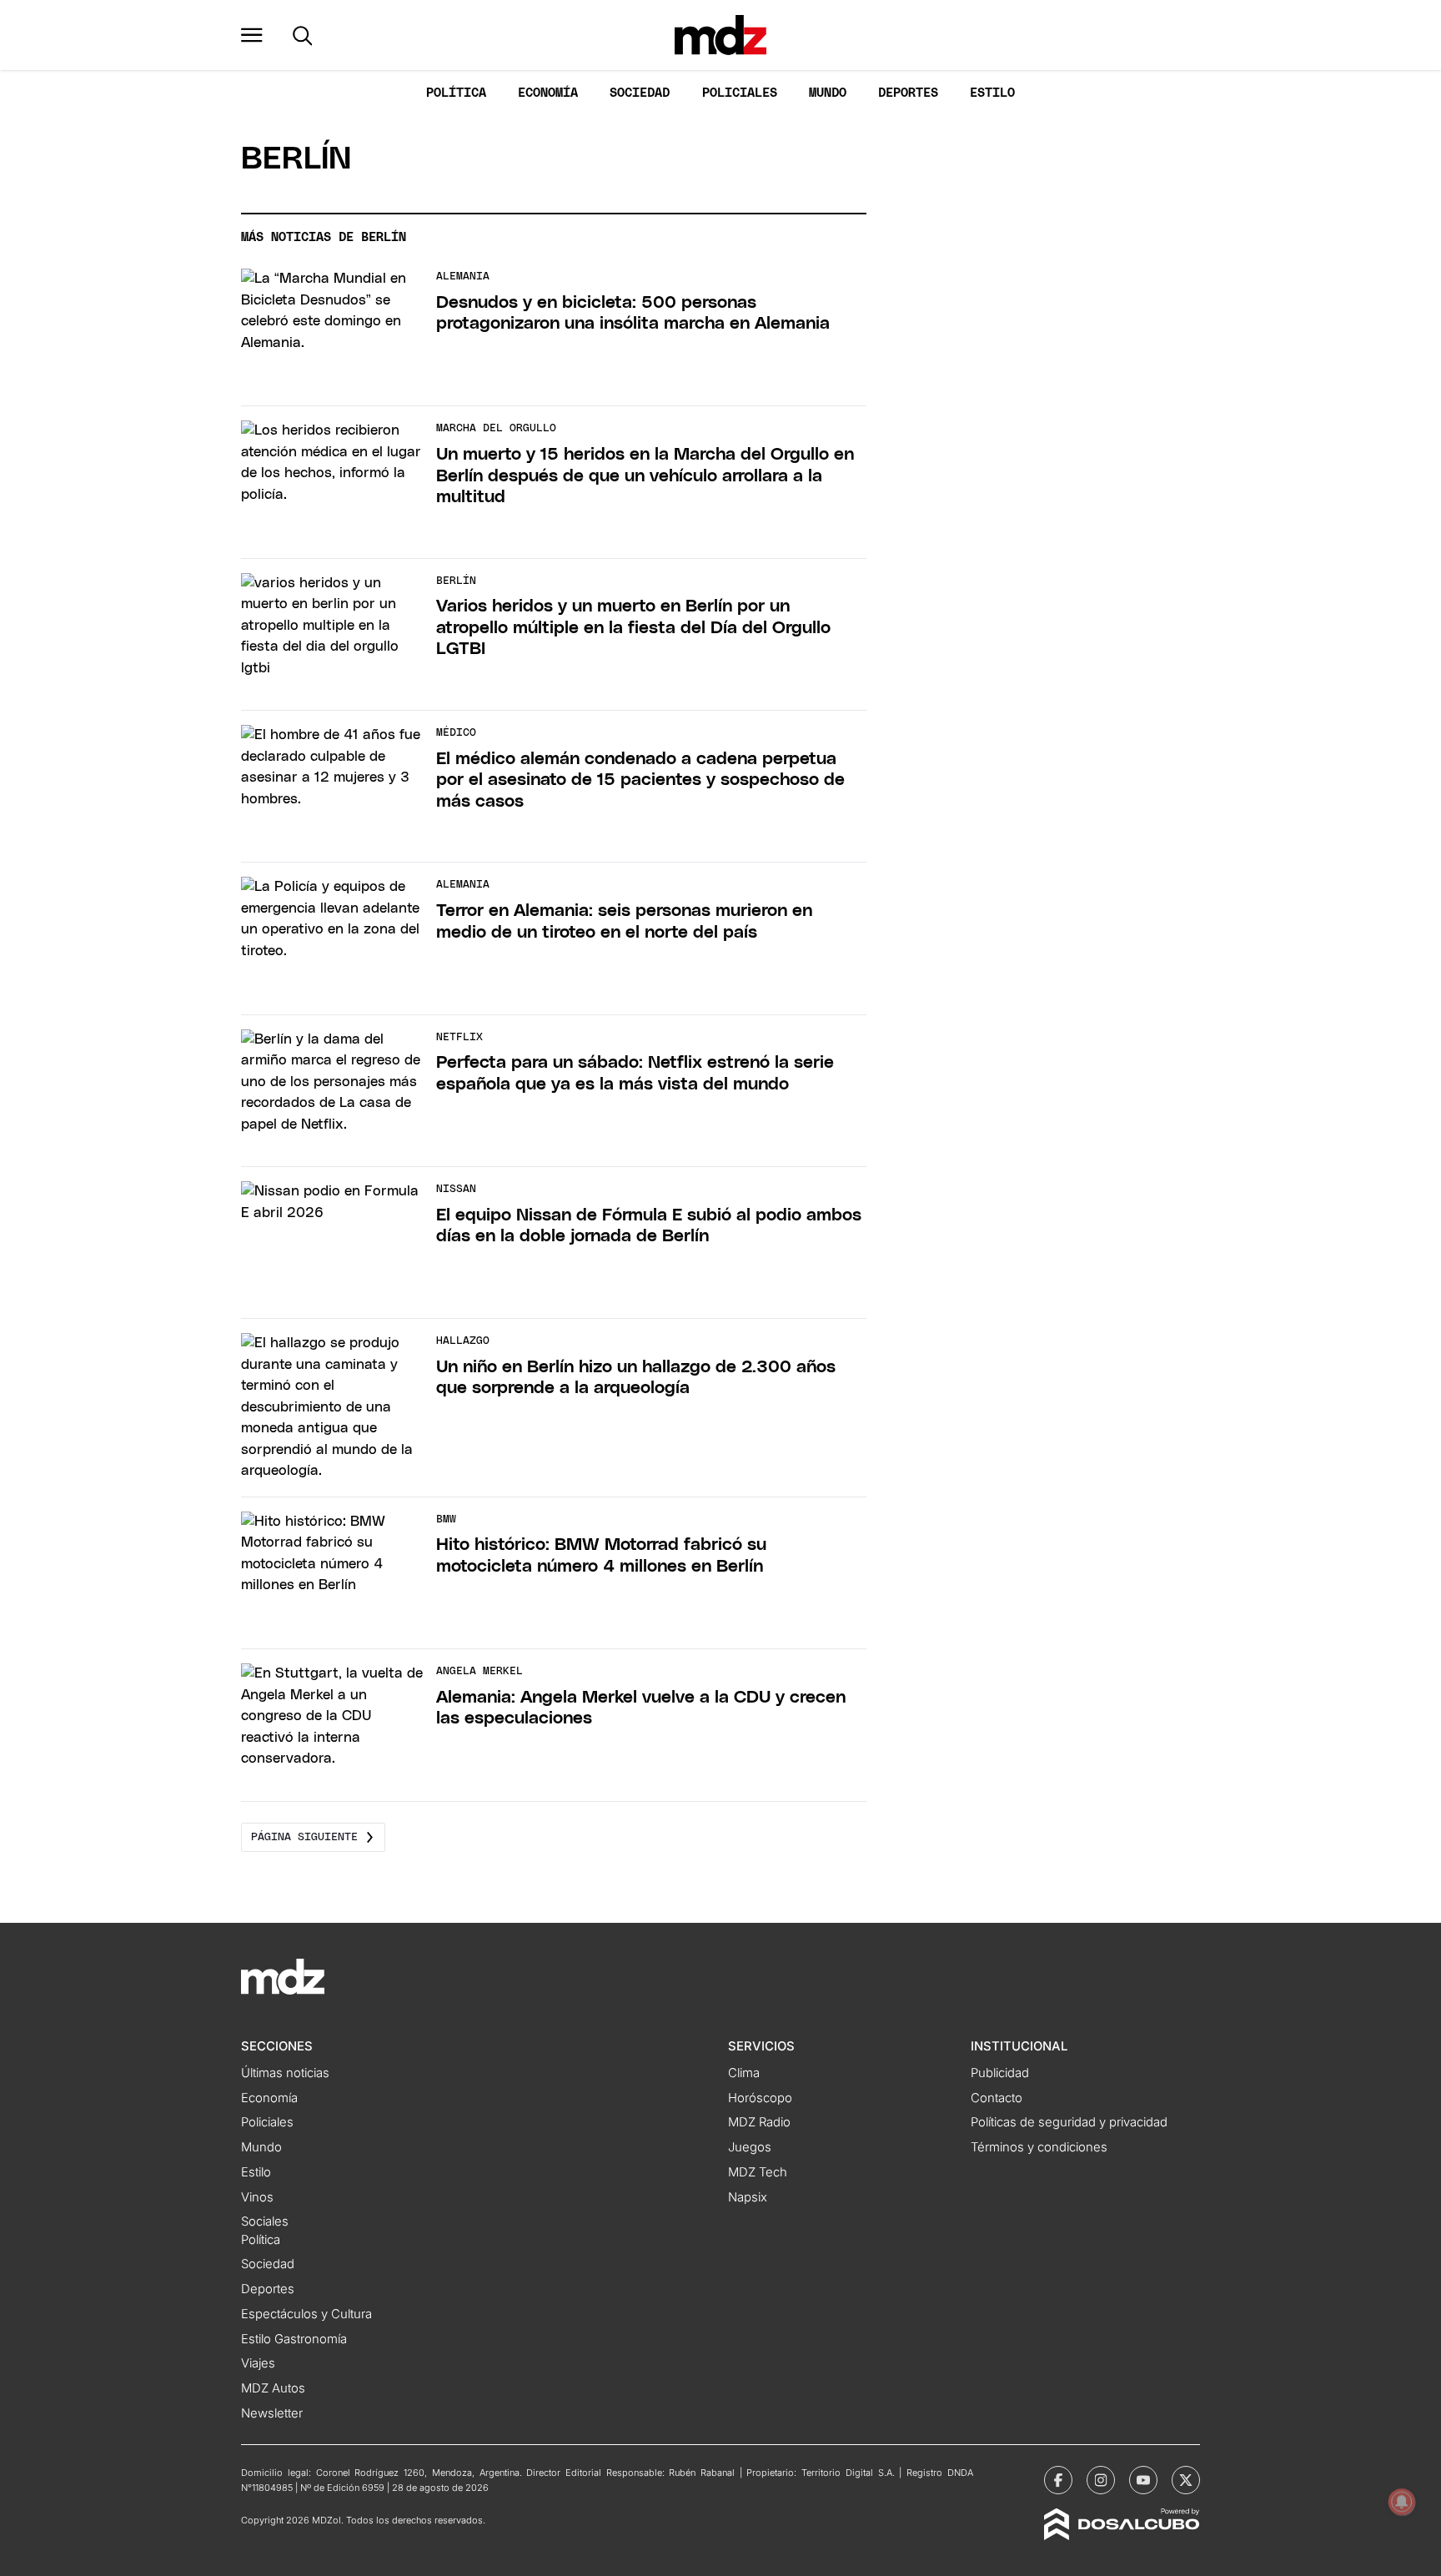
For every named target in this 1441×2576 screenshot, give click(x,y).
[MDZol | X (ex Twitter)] (1186, 2480)
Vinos (257, 2197)
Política (456, 93)
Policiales (740, 93)
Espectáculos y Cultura (306, 2314)
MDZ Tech (758, 2172)
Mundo (828, 93)
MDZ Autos (273, 2388)
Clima (744, 2073)
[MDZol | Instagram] (1101, 2480)
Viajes (258, 2363)
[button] (252, 35)
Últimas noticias (285, 2073)
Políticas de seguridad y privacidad (1069, 2122)
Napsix (748, 2197)
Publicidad (1000, 2073)
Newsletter (272, 2413)
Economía (548, 93)
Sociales (265, 2221)
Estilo (992, 93)
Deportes (908, 93)
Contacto (997, 2098)
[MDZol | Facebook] (1058, 2480)
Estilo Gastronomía (294, 2339)
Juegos (750, 2147)
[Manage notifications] (1402, 2502)
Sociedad (640, 93)
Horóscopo (760, 2098)
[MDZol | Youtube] (1143, 2480)
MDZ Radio (759, 2122)
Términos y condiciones (1039, 2147)
